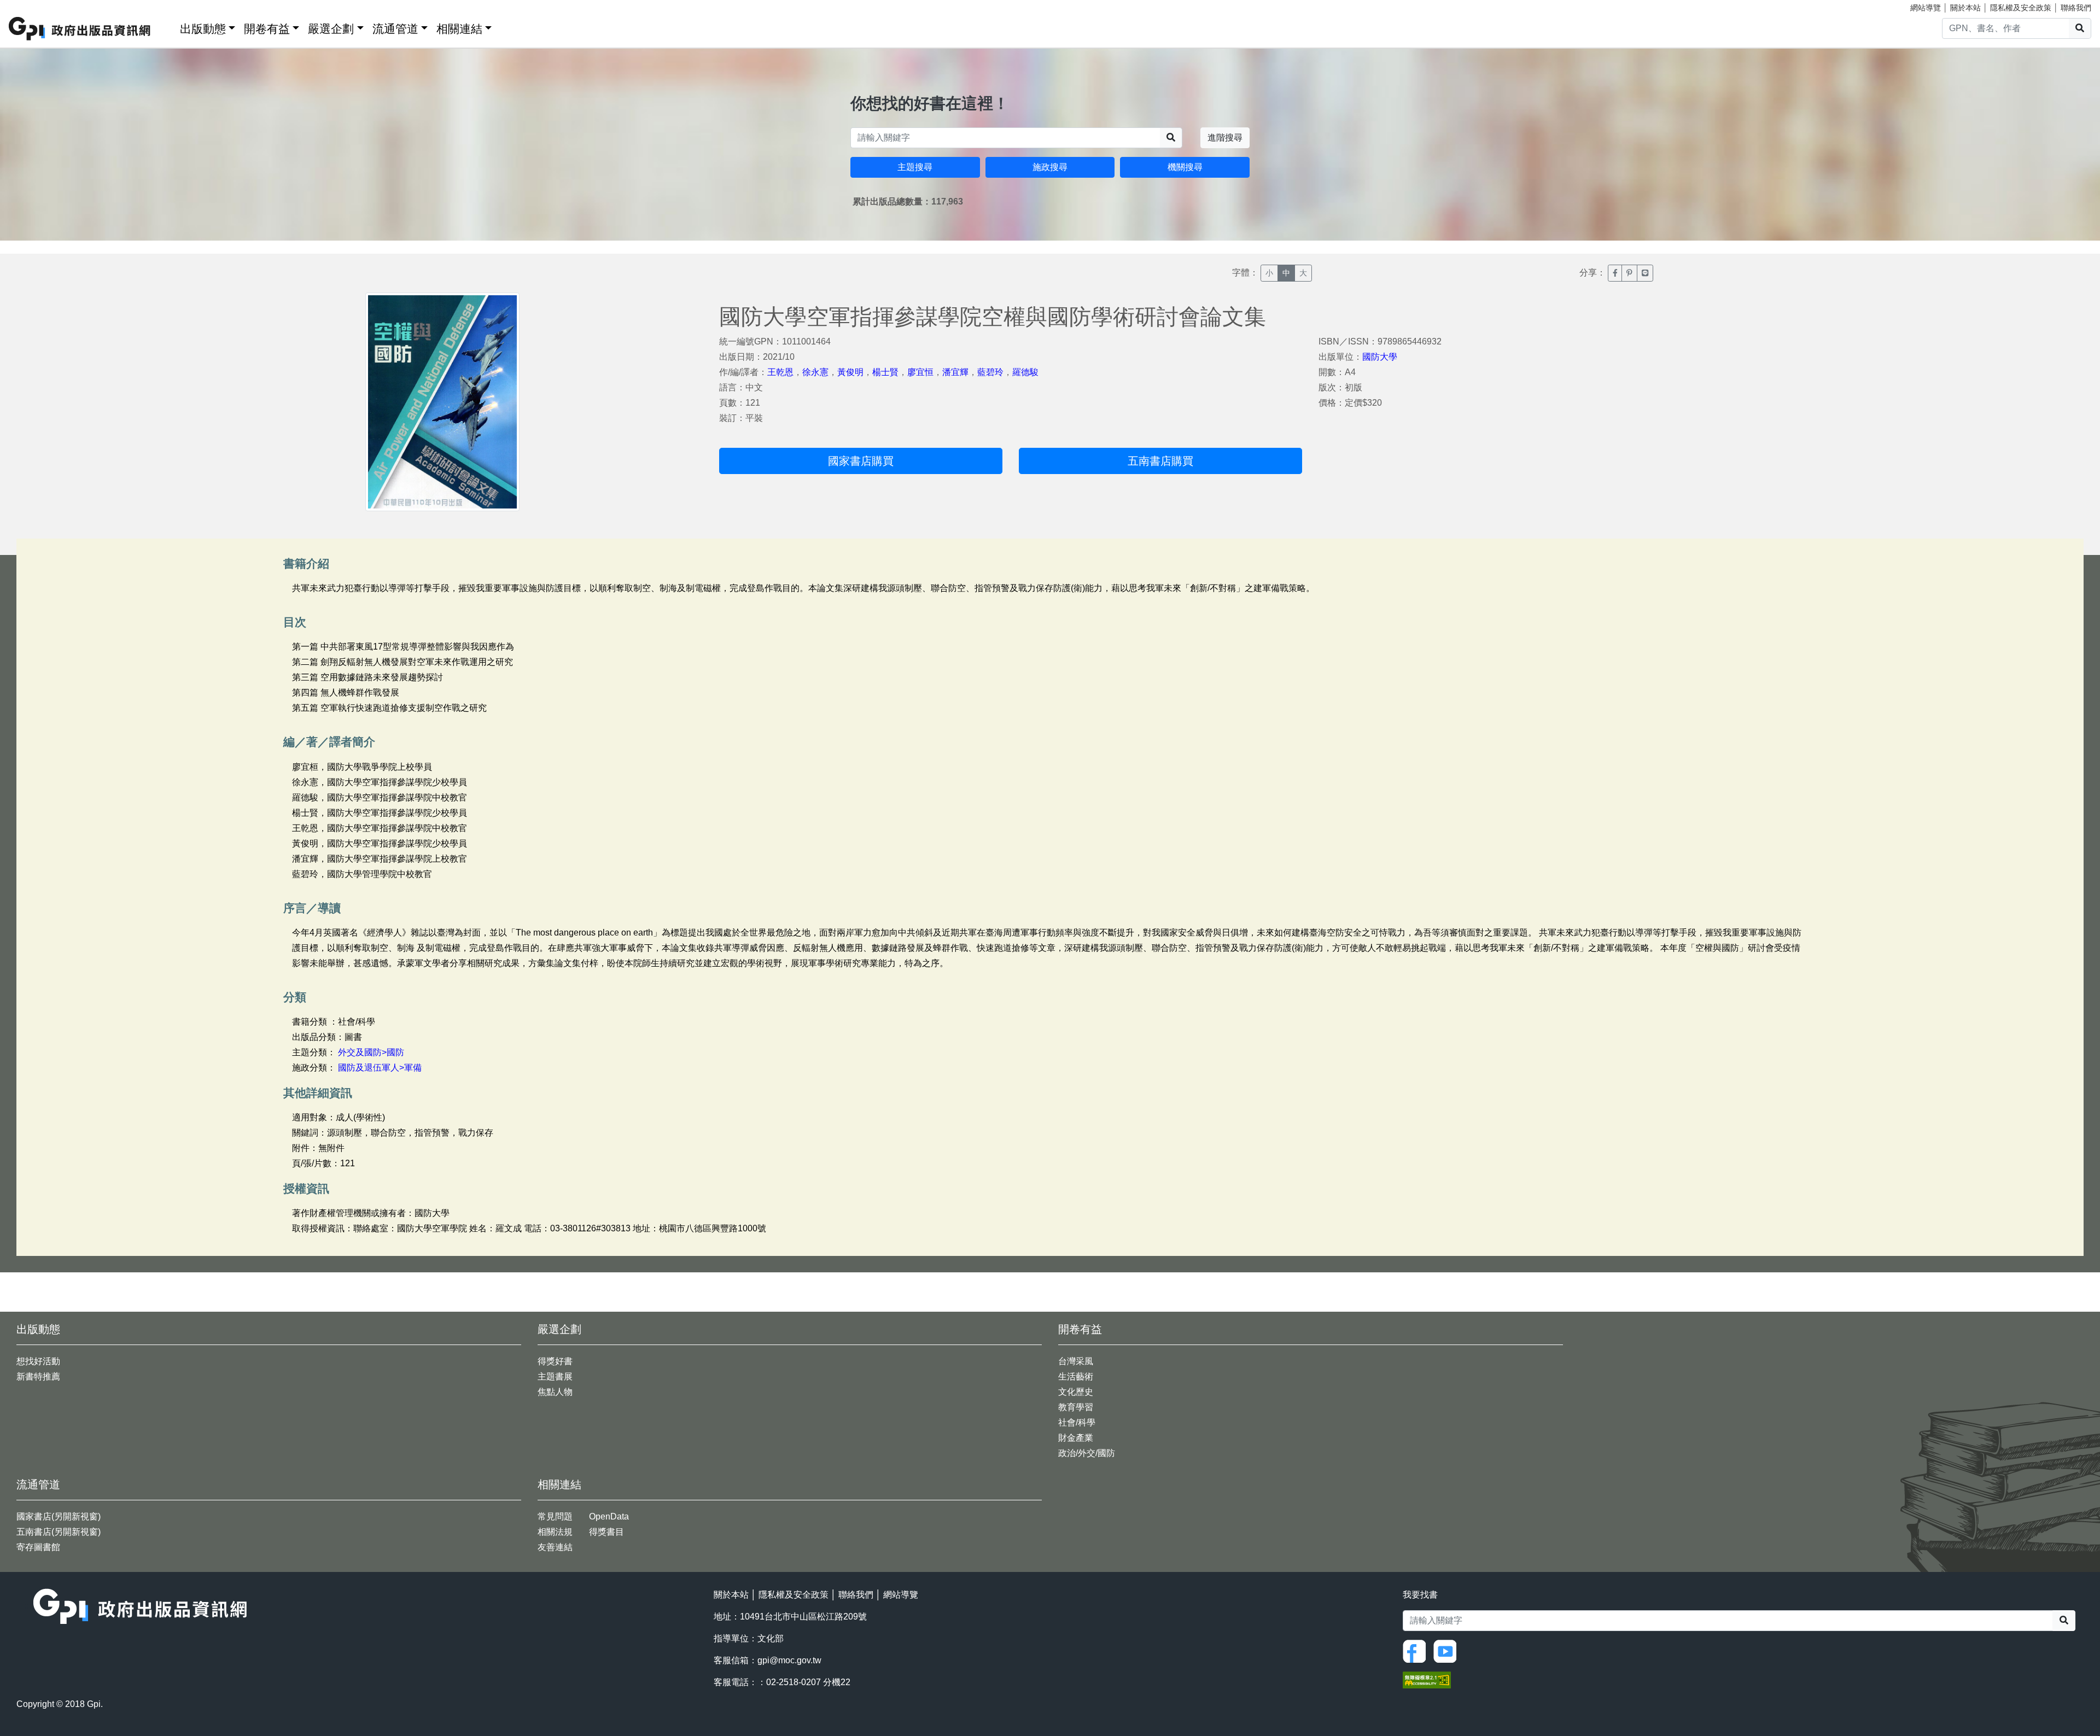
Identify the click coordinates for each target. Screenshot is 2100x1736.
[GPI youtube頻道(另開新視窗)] (1448, 1651)
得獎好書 (555, 1361)
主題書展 (555, 1376)
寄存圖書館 (38, 1547)
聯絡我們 (2076, 8)
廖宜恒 (920, 372)
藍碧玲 (990, 372)
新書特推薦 (38, 1376)
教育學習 (1076, 1407)
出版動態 (203, 29)
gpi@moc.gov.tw (789, 1660)
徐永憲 (815, 372)
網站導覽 (1926, 8)
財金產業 (1076, 1438)
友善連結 (555, 1547)
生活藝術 (1076, 1376)
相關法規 (555, 1532)
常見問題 (555, 1516)
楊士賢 (885, 372)
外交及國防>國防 (371, 1052)
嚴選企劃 (331, 29)
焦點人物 (555, 1392)
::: (168, 27)
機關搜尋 (1185, 167)
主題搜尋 (915, 167)
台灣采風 (1076, 1361)
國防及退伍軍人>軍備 (380, 1068)
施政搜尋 (1050, 167)
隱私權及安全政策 (2021, 8)
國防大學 (1380, 357)
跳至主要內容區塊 (31, 5)
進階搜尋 (1225, 138)
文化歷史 (1076, 1392)
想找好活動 (38, 1361)
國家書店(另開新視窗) (59, 1516)
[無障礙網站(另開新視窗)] (1427, 1679)
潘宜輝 (955, 372)
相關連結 (459, 29)
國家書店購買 (861, 461)
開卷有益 (267, 29)
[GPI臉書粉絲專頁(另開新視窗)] (1417, 1651)
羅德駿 (1025, 372)
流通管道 (395, 29)
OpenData (609, 1516)
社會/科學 (1077, 1422)
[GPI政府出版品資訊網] (80, 29)
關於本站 (1965, 8)
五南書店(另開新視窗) (59, 1532)
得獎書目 (606, 1532)
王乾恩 (780, 372)
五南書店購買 (1160, 461)
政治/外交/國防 (1087, 1453)
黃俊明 (850, 372)
